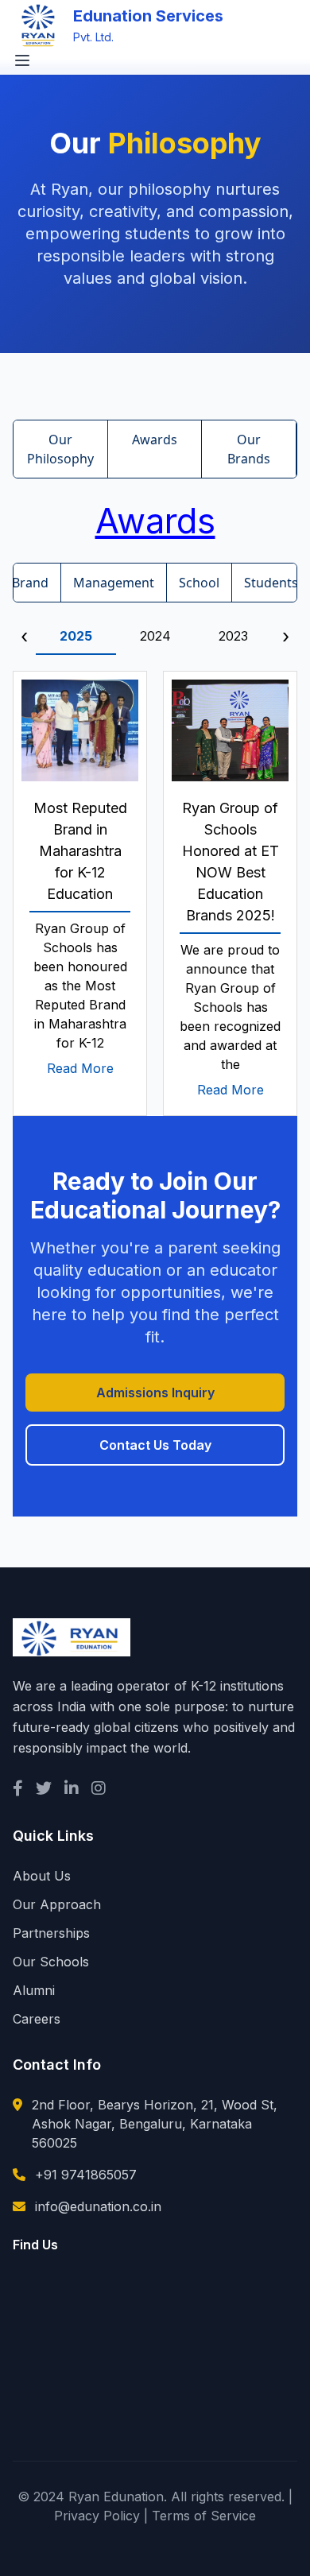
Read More (80, 1068)
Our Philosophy (60, 449)
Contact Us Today (155, 1445)
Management (114, 583)
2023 (233, 636)
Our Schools (51, 1962)
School (199, 583)
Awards (155, 440)
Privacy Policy (97, 2516)
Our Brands (249, 449)
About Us (42, 1876)
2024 (155, 636)
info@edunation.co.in (98, 2206)
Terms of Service (204, 2516)
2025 (76, 636)
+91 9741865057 (86, 2175)
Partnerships (51, 1933)
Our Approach (57, 1904)
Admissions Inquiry (155, 1393)
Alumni (34, 1990)
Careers (37, 2019)
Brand (30, 583)
